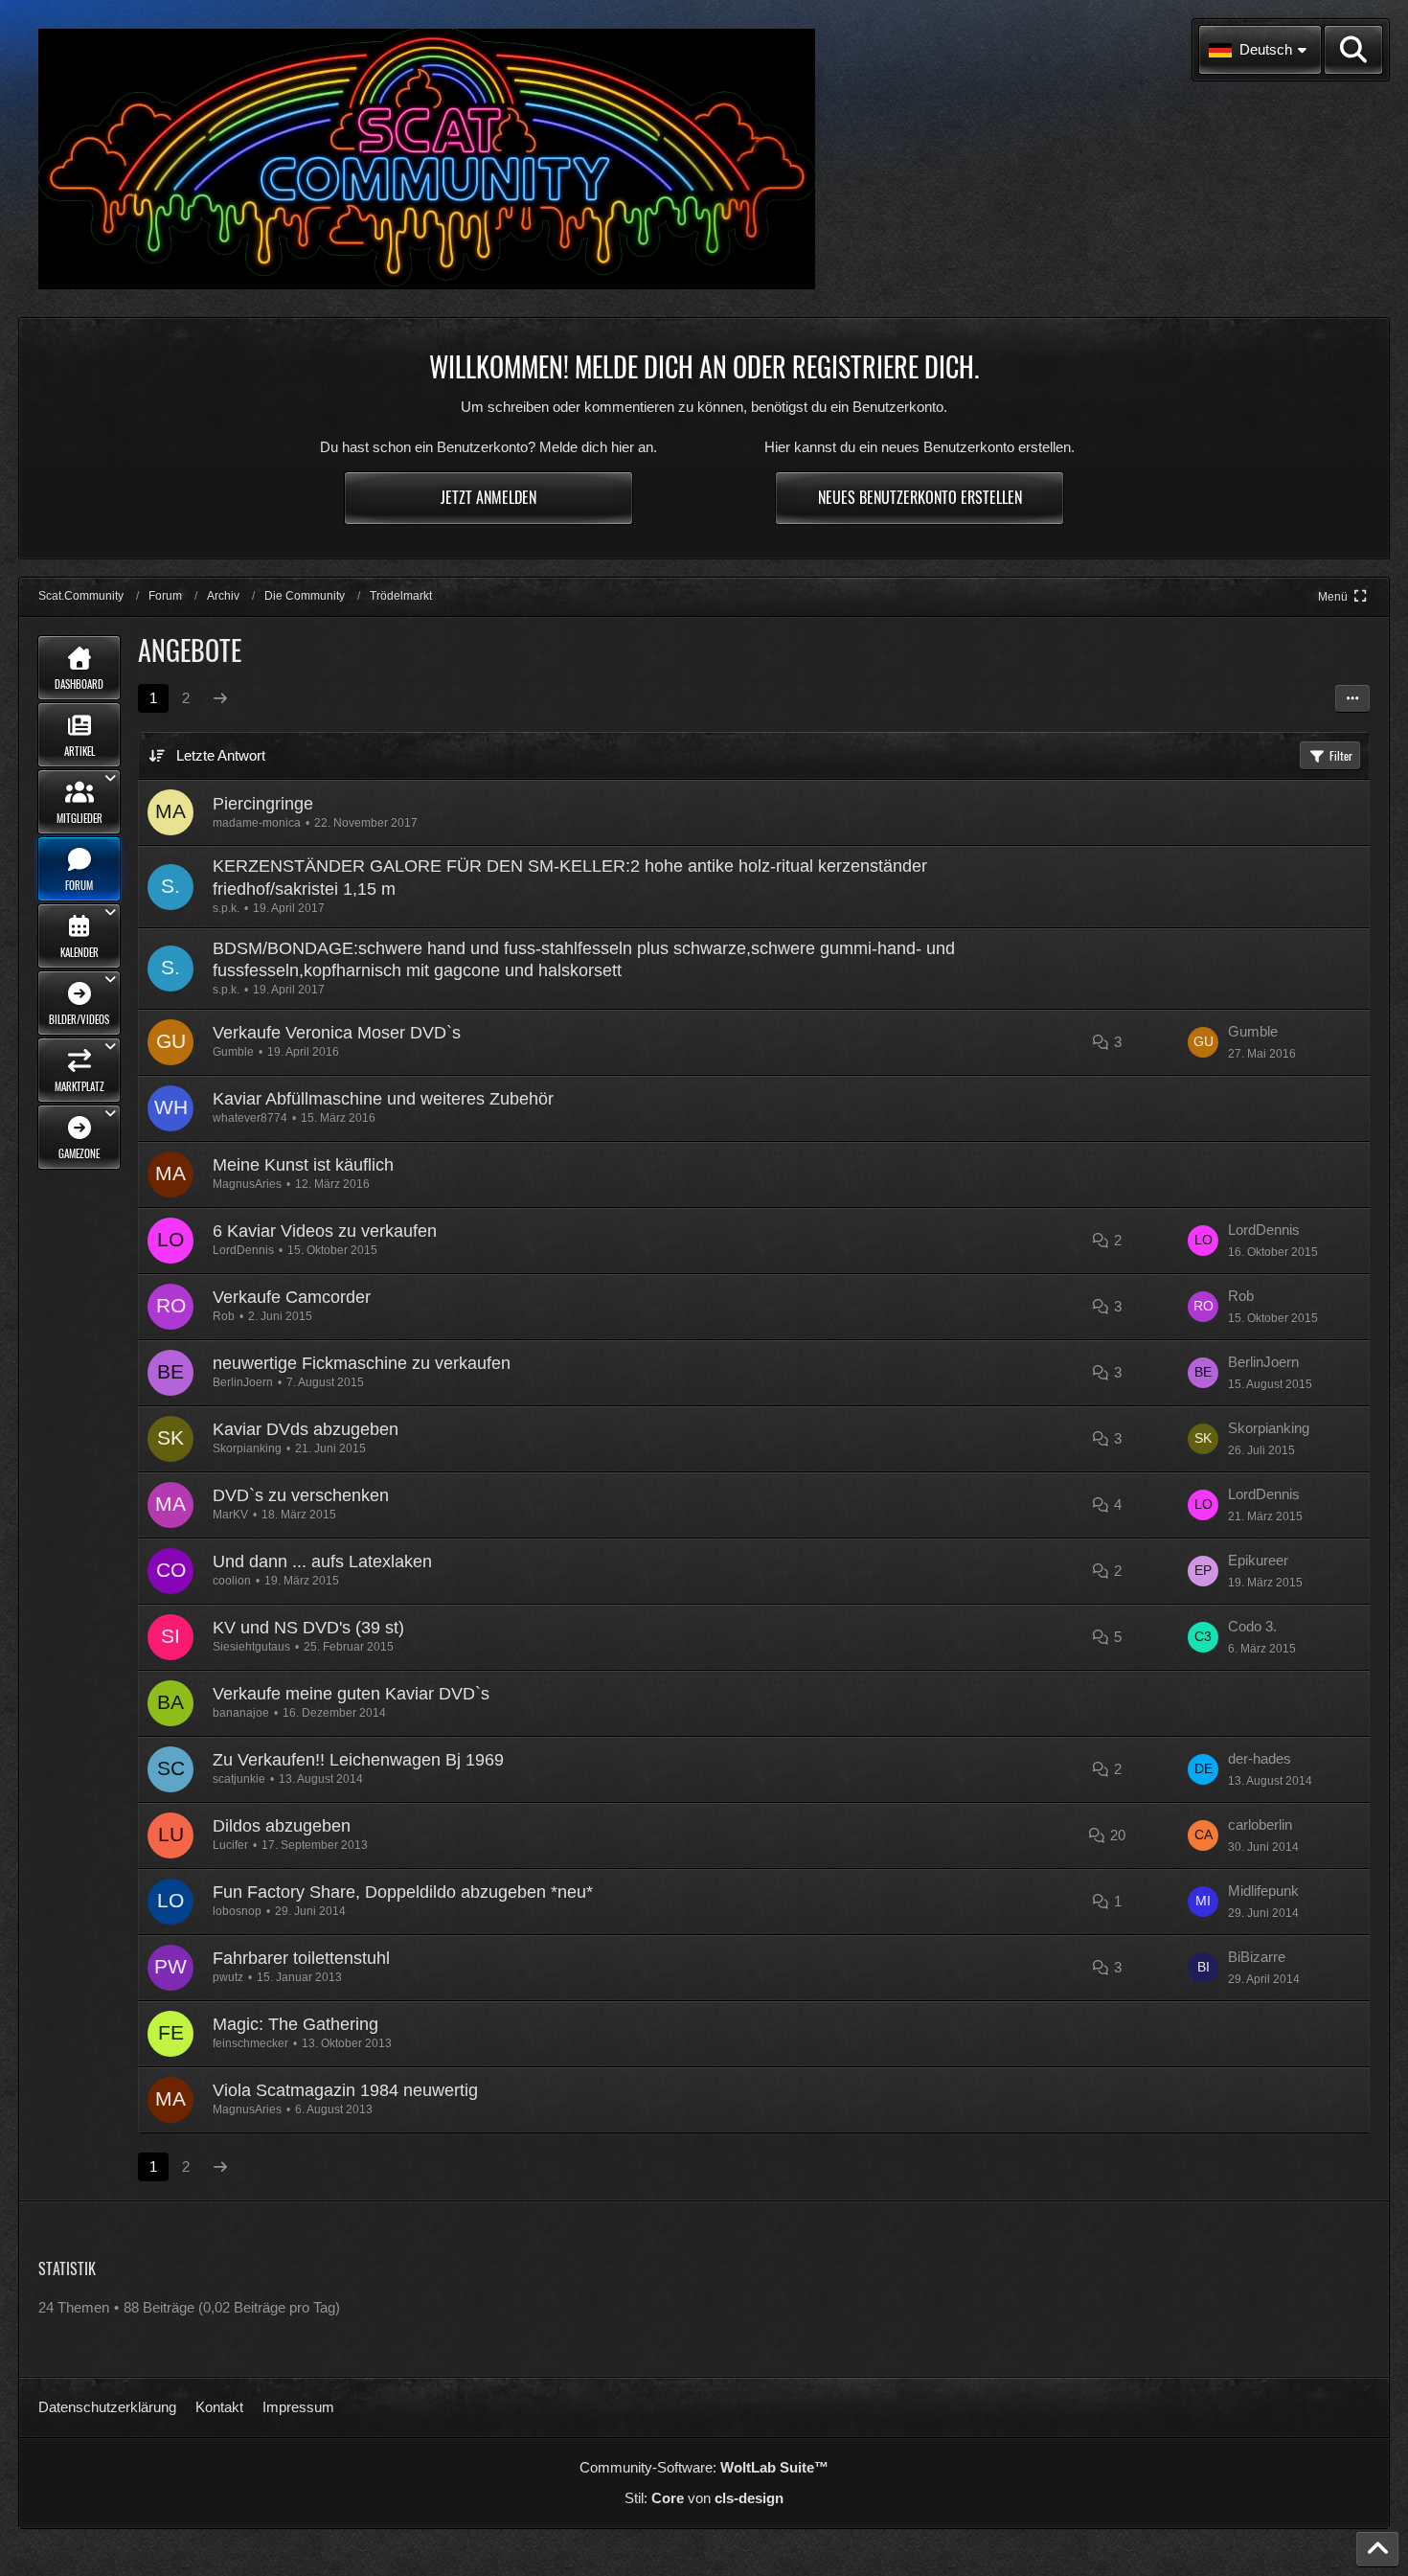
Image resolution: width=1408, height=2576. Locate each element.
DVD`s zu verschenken (301, 1495)
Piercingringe (263, 804)
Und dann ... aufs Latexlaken (322, 1562)
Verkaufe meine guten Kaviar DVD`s (351, 1694)
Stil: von (704, 2498)
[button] (1260, 50)
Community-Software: (704, 2467)
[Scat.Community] (427, 159)
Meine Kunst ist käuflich (303, 1165)
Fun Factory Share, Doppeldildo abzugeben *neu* (403, 1892)
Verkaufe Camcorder (292, 1297)
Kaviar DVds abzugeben (306, 1429)
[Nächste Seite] (220, 698)
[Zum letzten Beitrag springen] (1203, 1042)
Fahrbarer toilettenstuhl (301, 1958)
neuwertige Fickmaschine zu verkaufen (362, 1363)
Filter (1341, 755)
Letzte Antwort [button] (221, 755)
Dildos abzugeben (282, 1826)
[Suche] (1353, 50)
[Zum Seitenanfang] (1377, 2549)
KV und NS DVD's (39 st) (308, 1628)
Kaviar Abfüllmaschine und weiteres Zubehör (383, 1099)
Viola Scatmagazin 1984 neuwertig (345, 2090)
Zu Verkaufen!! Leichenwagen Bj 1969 (358, 1760)
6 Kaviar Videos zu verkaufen (325, 1231)
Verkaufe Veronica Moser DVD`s (337, 1033)
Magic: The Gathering (295, 2024)
